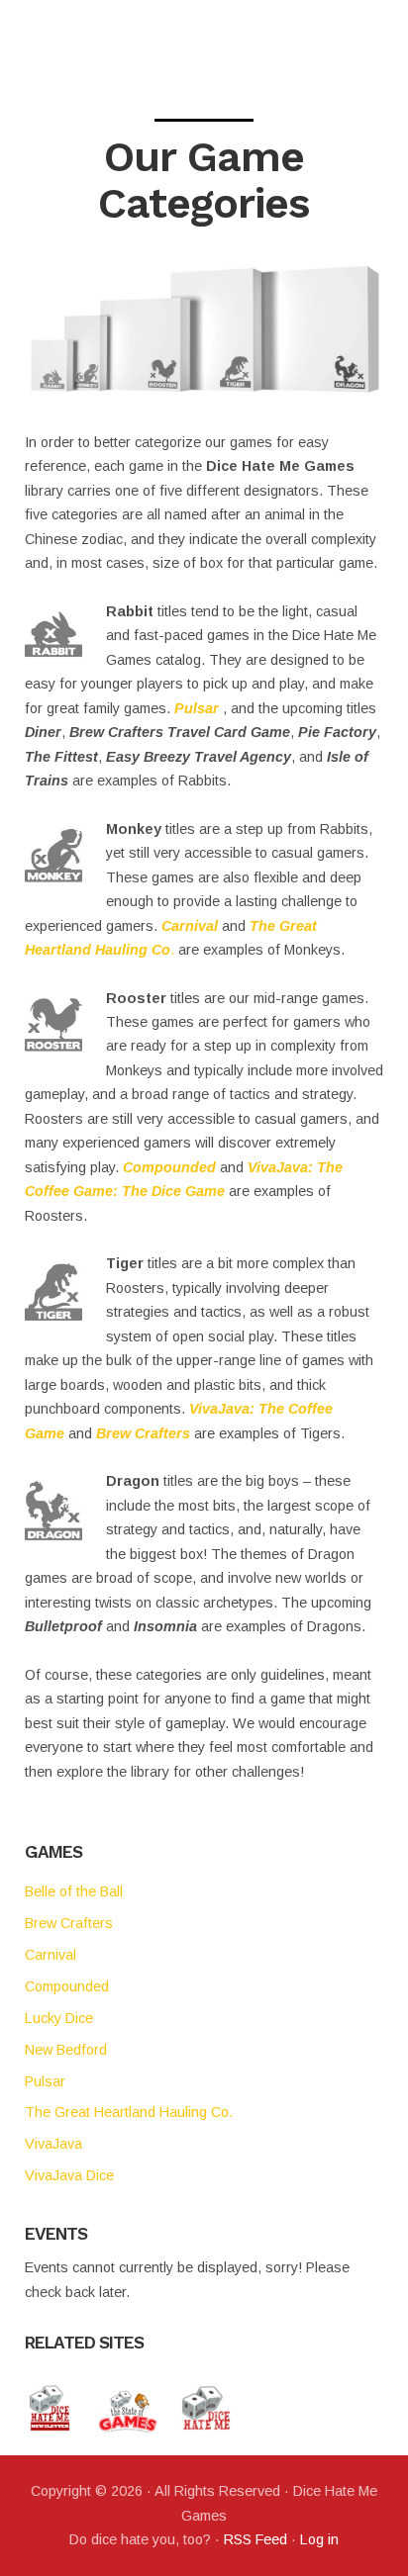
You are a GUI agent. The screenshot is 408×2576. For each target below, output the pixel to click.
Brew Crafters (143, 1433)
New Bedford (66, 2050)
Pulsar (197, 708)
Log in (319, 2539)
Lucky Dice (59, 2018)
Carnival (190, 926)
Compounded (169, 1167)
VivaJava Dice (69, 2175)
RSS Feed (255, 2539)
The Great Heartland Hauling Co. (129, 2112)
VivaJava (53, 2144)
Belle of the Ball (74, 1891)
